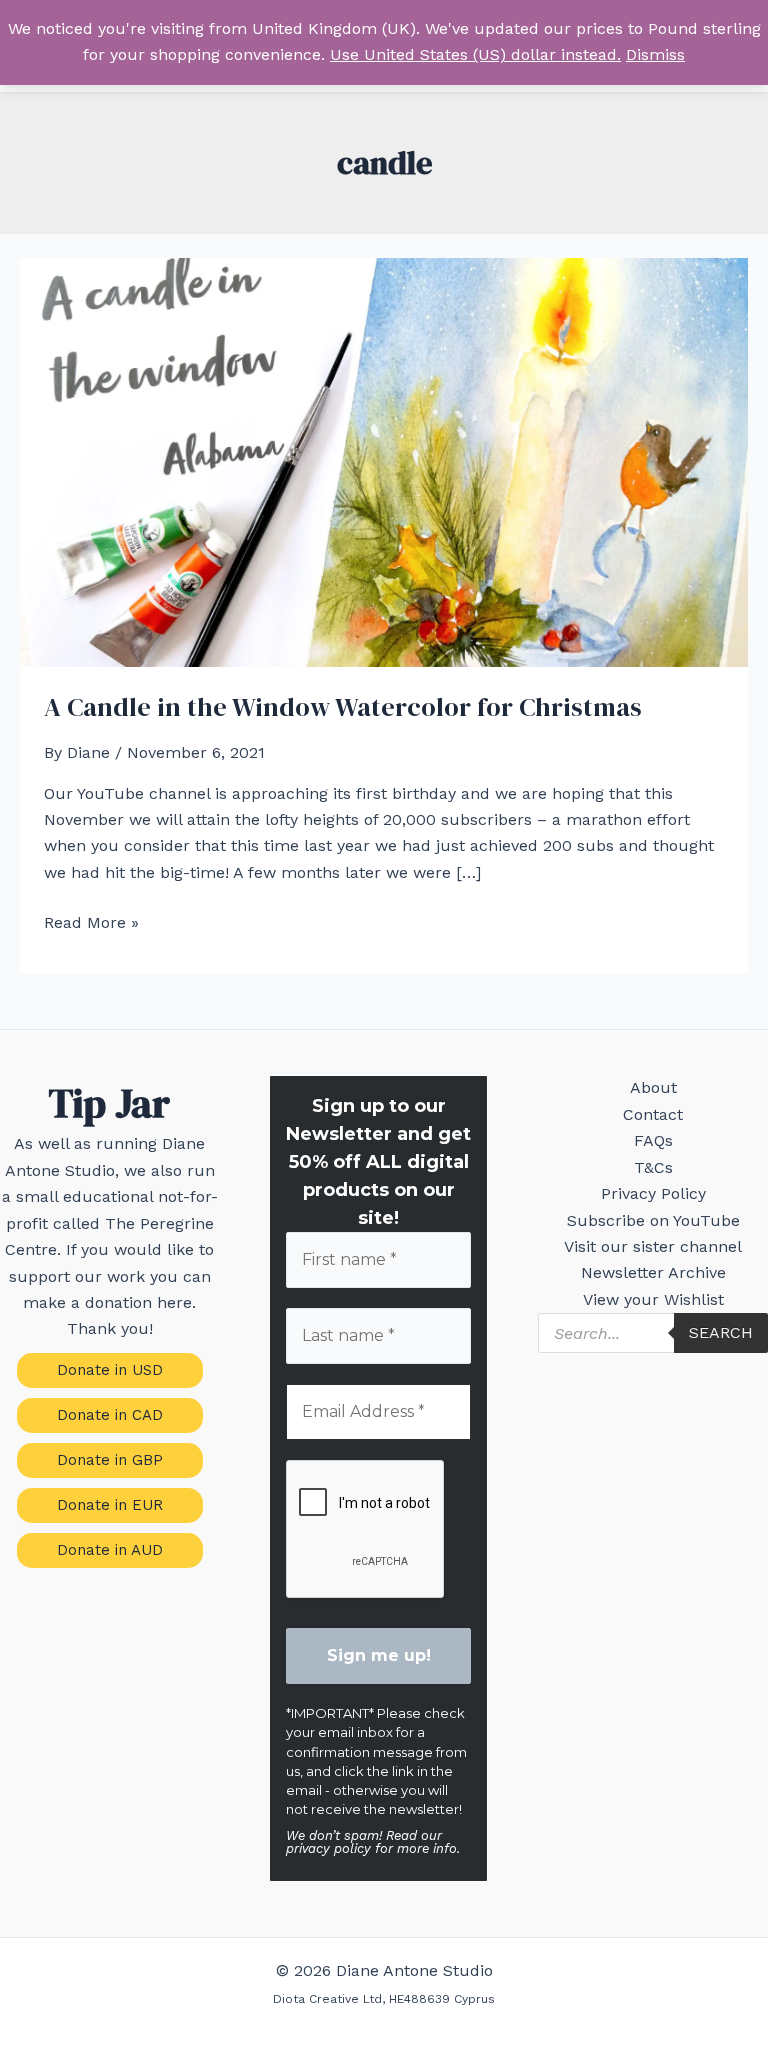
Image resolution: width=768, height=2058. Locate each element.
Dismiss (655, 54)
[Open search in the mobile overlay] (653, 1333)
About (653, 1087)
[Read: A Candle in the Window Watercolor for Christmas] (384, 461)
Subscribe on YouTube (653, 1220)
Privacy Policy (653, 1193)
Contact (653, 1114)
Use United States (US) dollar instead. (475, 54)
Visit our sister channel (653, 1246)
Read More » (91, 924)
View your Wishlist (653, 1299)
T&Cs (653, 1167)
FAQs (653, 1140)
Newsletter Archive (653, 1272)
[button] (110, 1370)
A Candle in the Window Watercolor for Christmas (343, 707)
